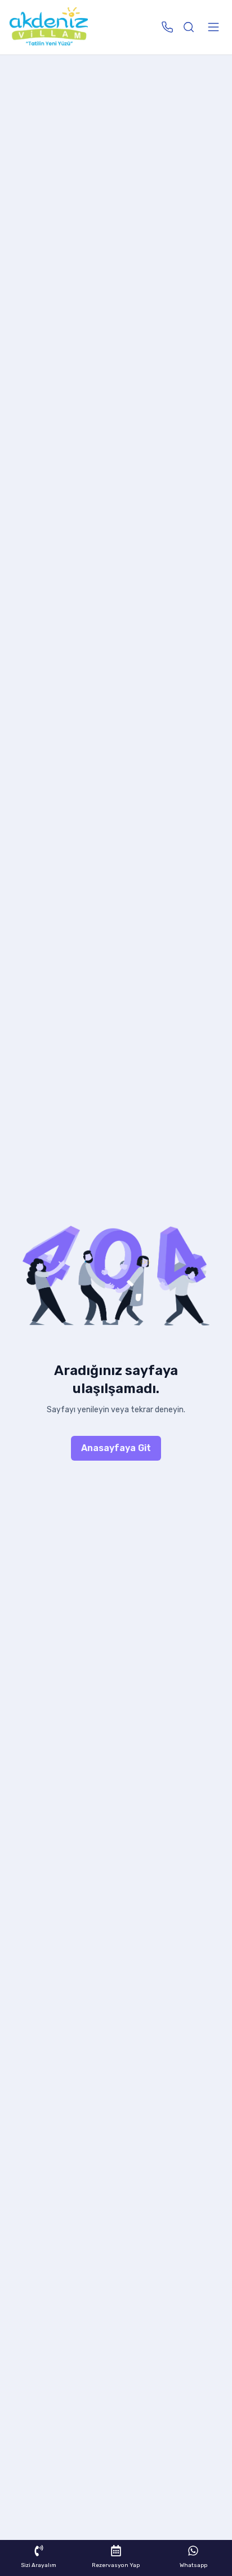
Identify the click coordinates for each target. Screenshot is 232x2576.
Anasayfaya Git (116, 1448)
